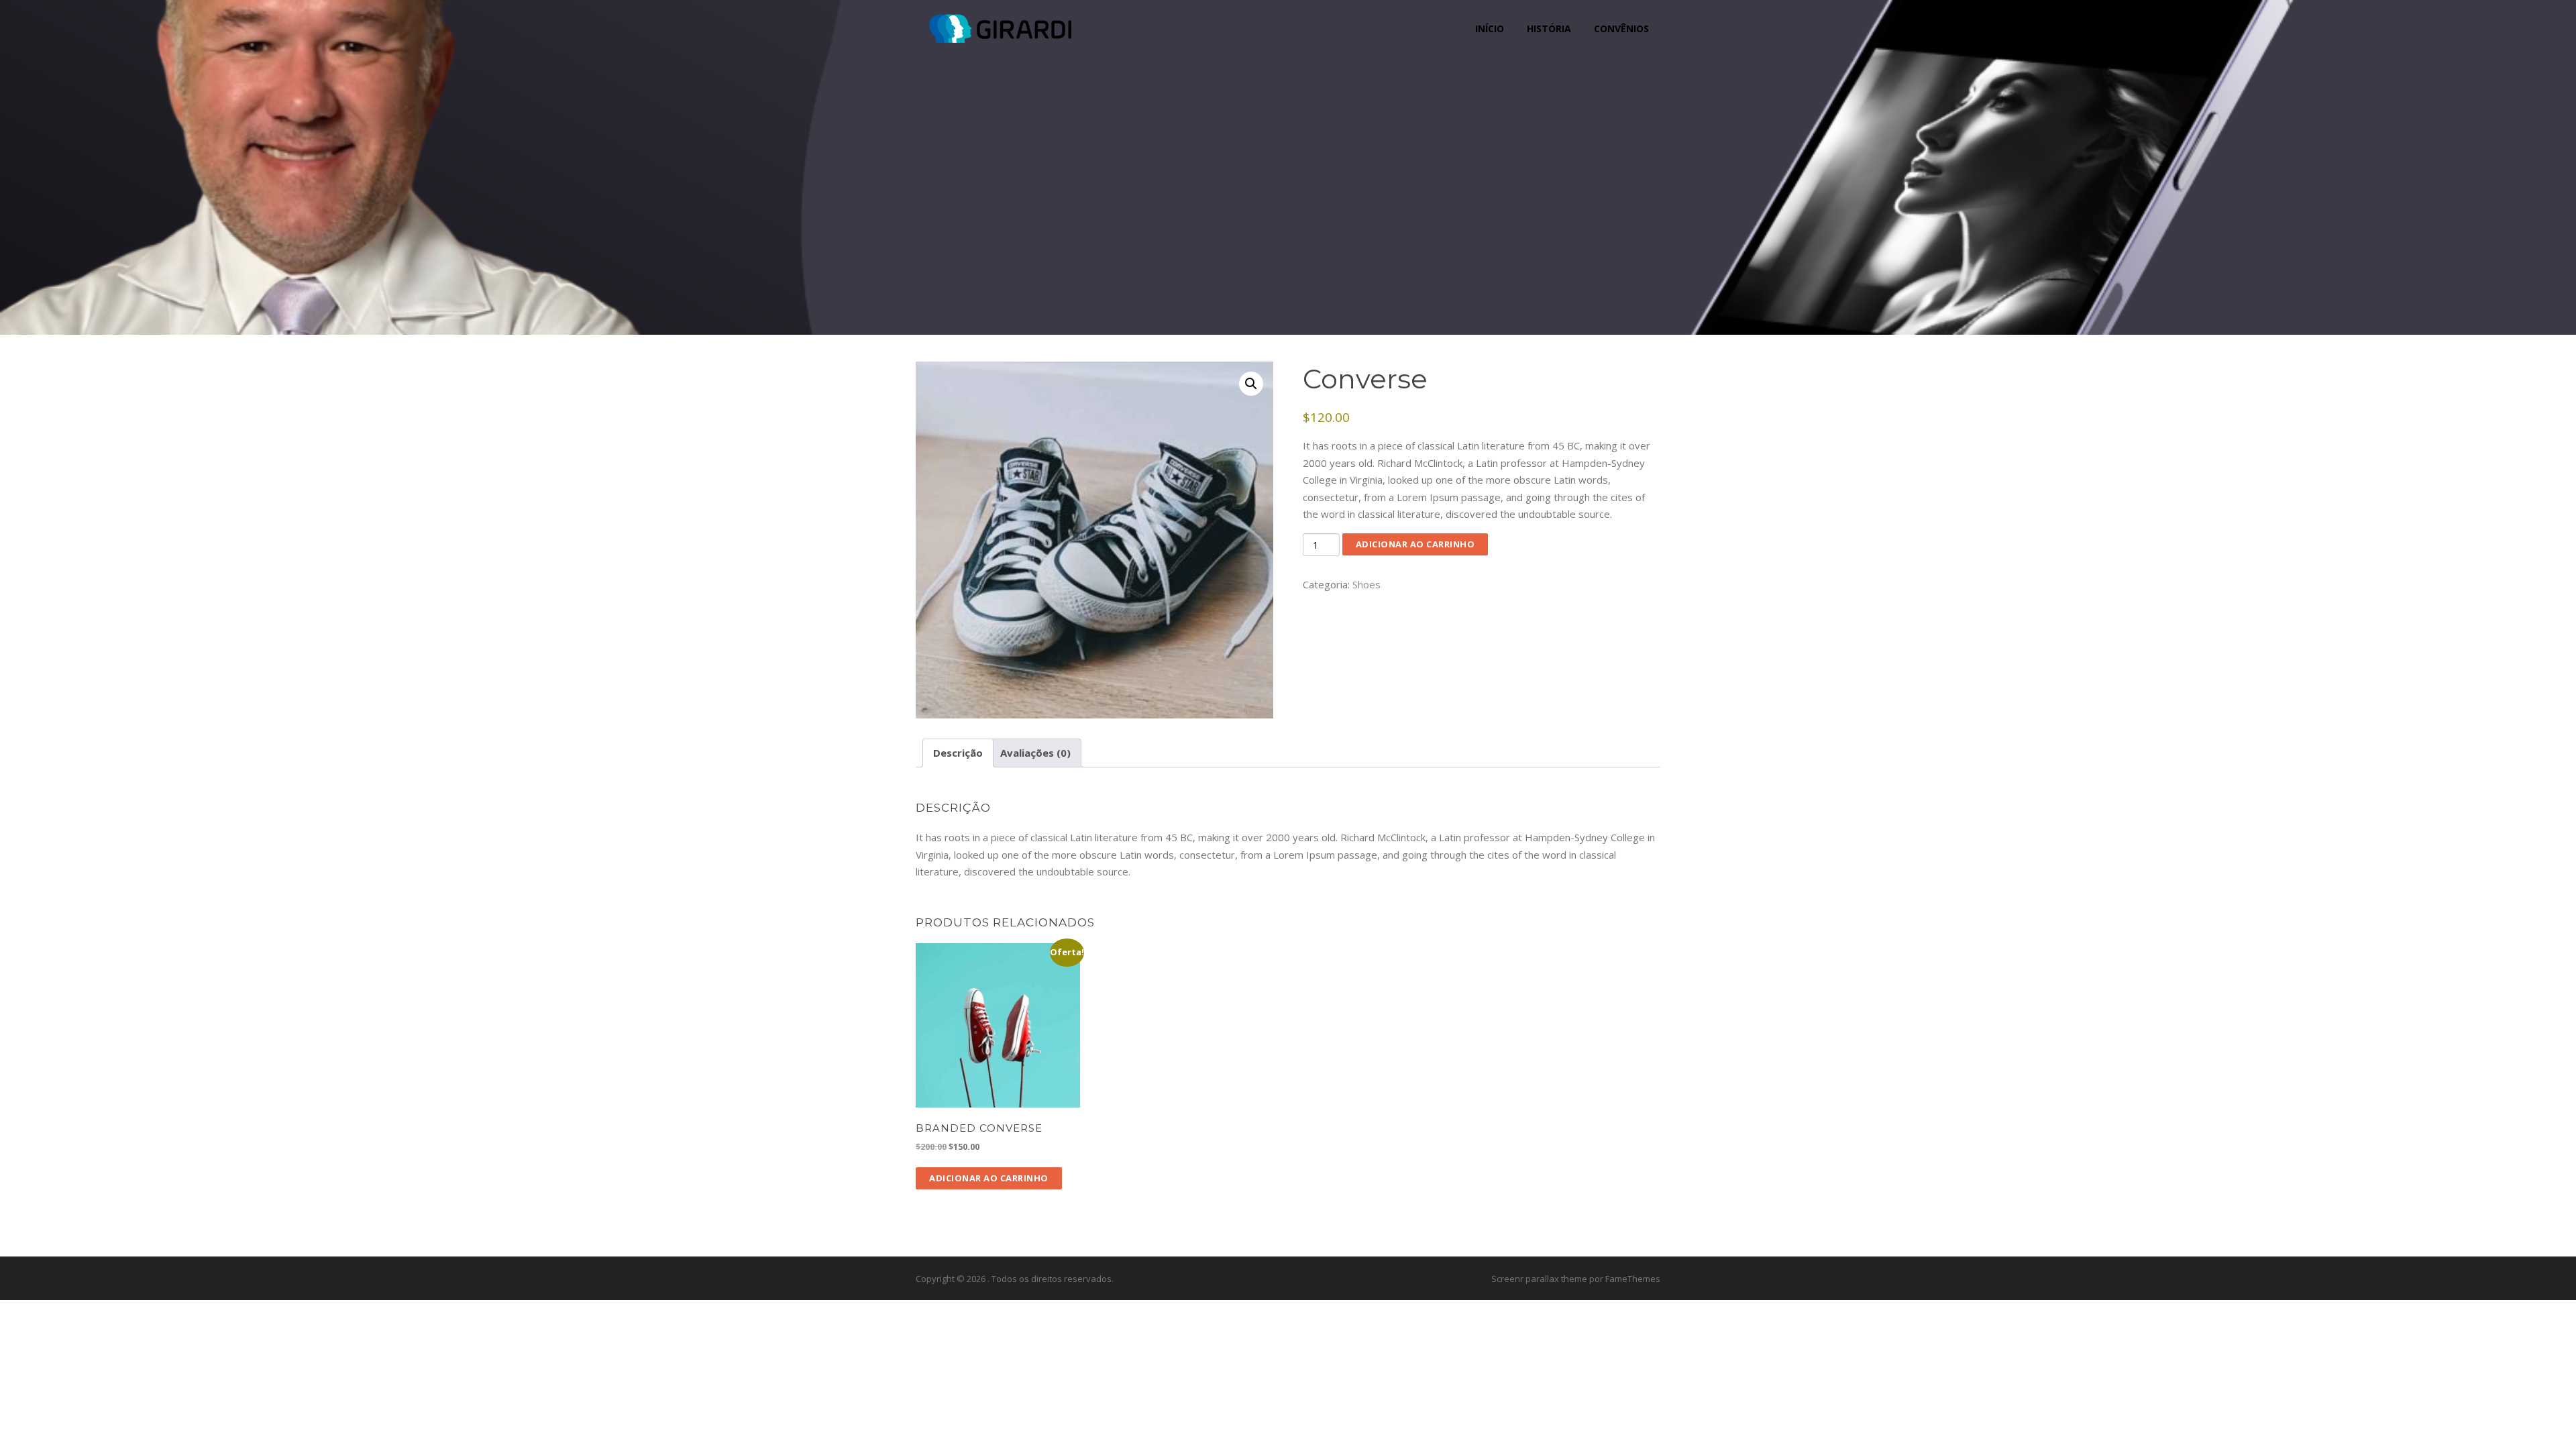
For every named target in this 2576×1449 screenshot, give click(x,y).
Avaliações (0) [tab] (1035, 753)
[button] (1251, 384)
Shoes (1366, 584)
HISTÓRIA (1549, 29)
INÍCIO (1490, 29)
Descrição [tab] (958, 753)
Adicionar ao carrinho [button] (989, 1178)
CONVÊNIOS (1621, 29)
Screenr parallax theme (1539, 1279)
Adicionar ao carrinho (1415, 544)
